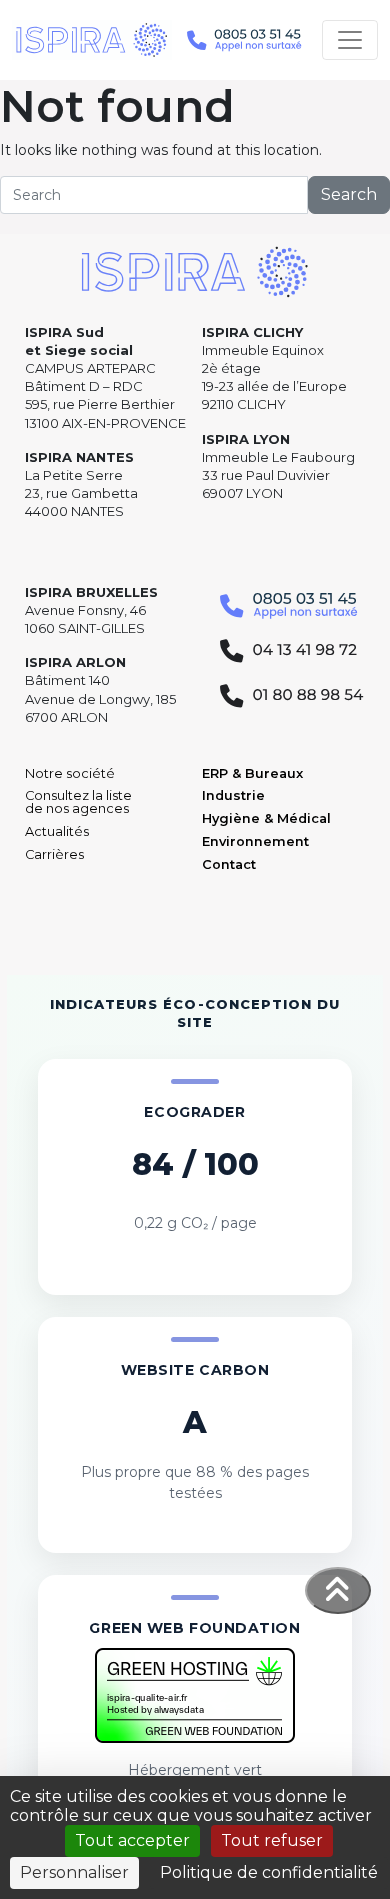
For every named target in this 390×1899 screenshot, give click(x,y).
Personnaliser (74, 1872)
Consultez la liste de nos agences (78, 802)
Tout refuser (272, 1840)
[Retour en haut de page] (338, 1590)
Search (349, 194)
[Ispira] (92, 40)
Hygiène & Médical (266, 818)
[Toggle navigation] (350, 40)
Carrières (54, 854)
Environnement (255, 841)
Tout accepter (132, 1840)
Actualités (57, 831)
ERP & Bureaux (252, 773)
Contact (229, 864)
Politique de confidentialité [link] (269, 1872)
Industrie (233, 795)
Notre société (70, 773)
